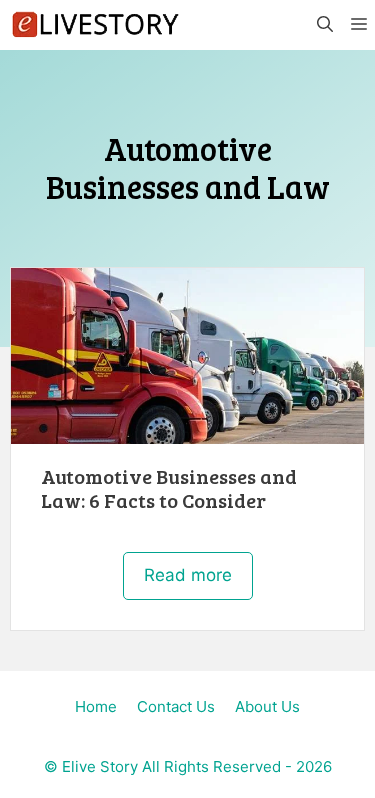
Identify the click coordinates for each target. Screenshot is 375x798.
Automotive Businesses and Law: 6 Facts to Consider (169, 488)
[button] (324, 25)
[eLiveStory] (95, 25)
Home (96, 706)
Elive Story (100, 766)
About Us (267, 706)
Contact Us (176, 706)
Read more (188, 575)
